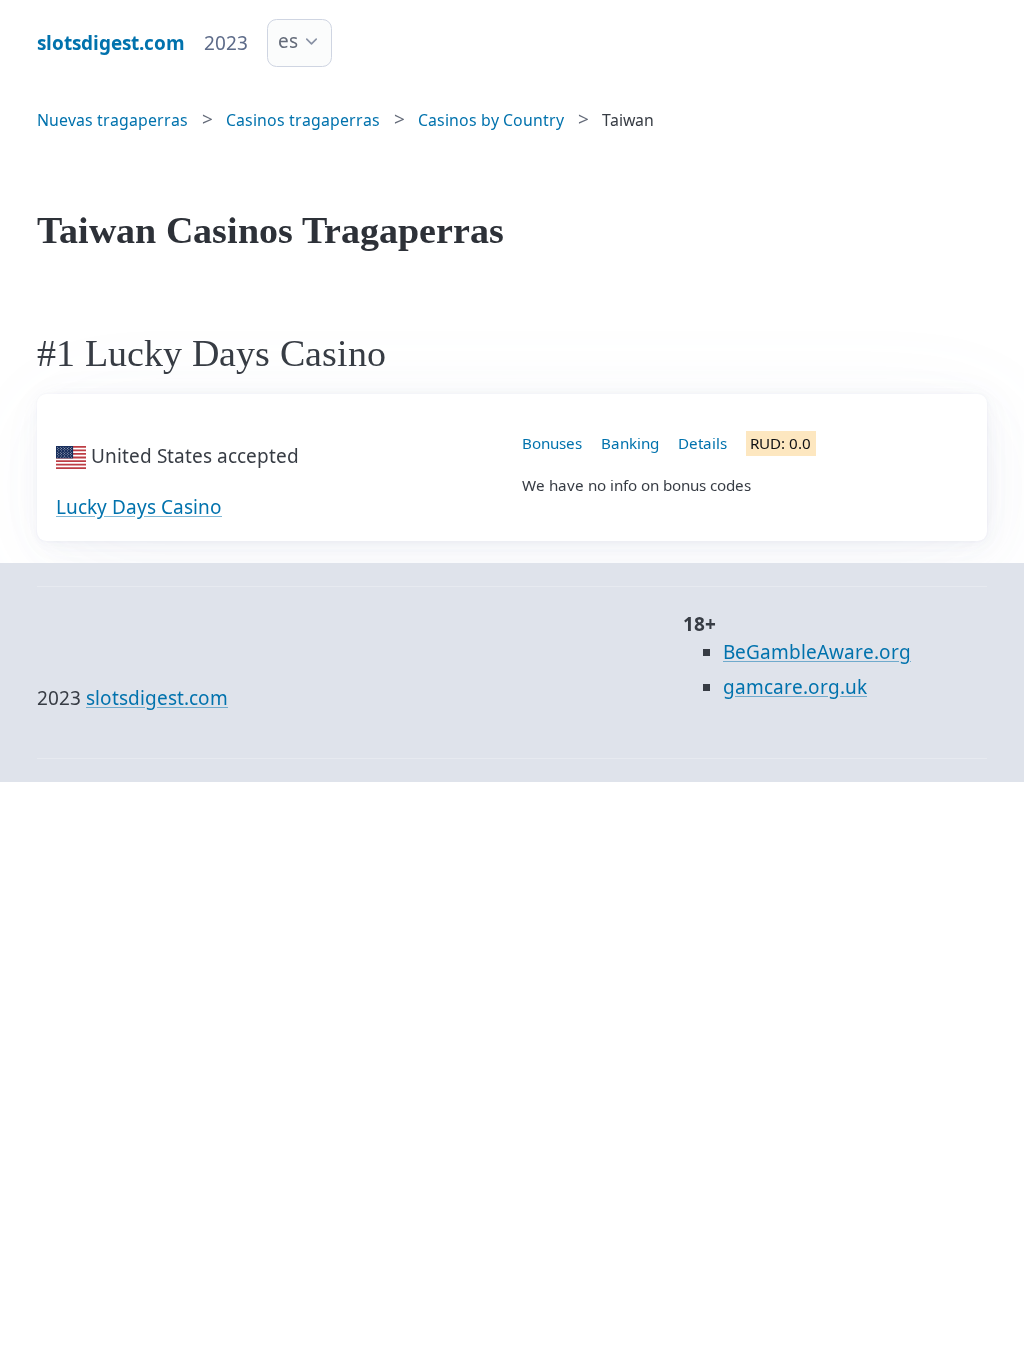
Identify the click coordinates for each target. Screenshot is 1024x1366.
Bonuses (552, 443)
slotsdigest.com (157, 698)
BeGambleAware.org (817, 652)
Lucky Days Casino (139, 507)
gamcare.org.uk (795, 687)
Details (702, 443)
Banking (630, 443)
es (288, 41)
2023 (226, 43)
